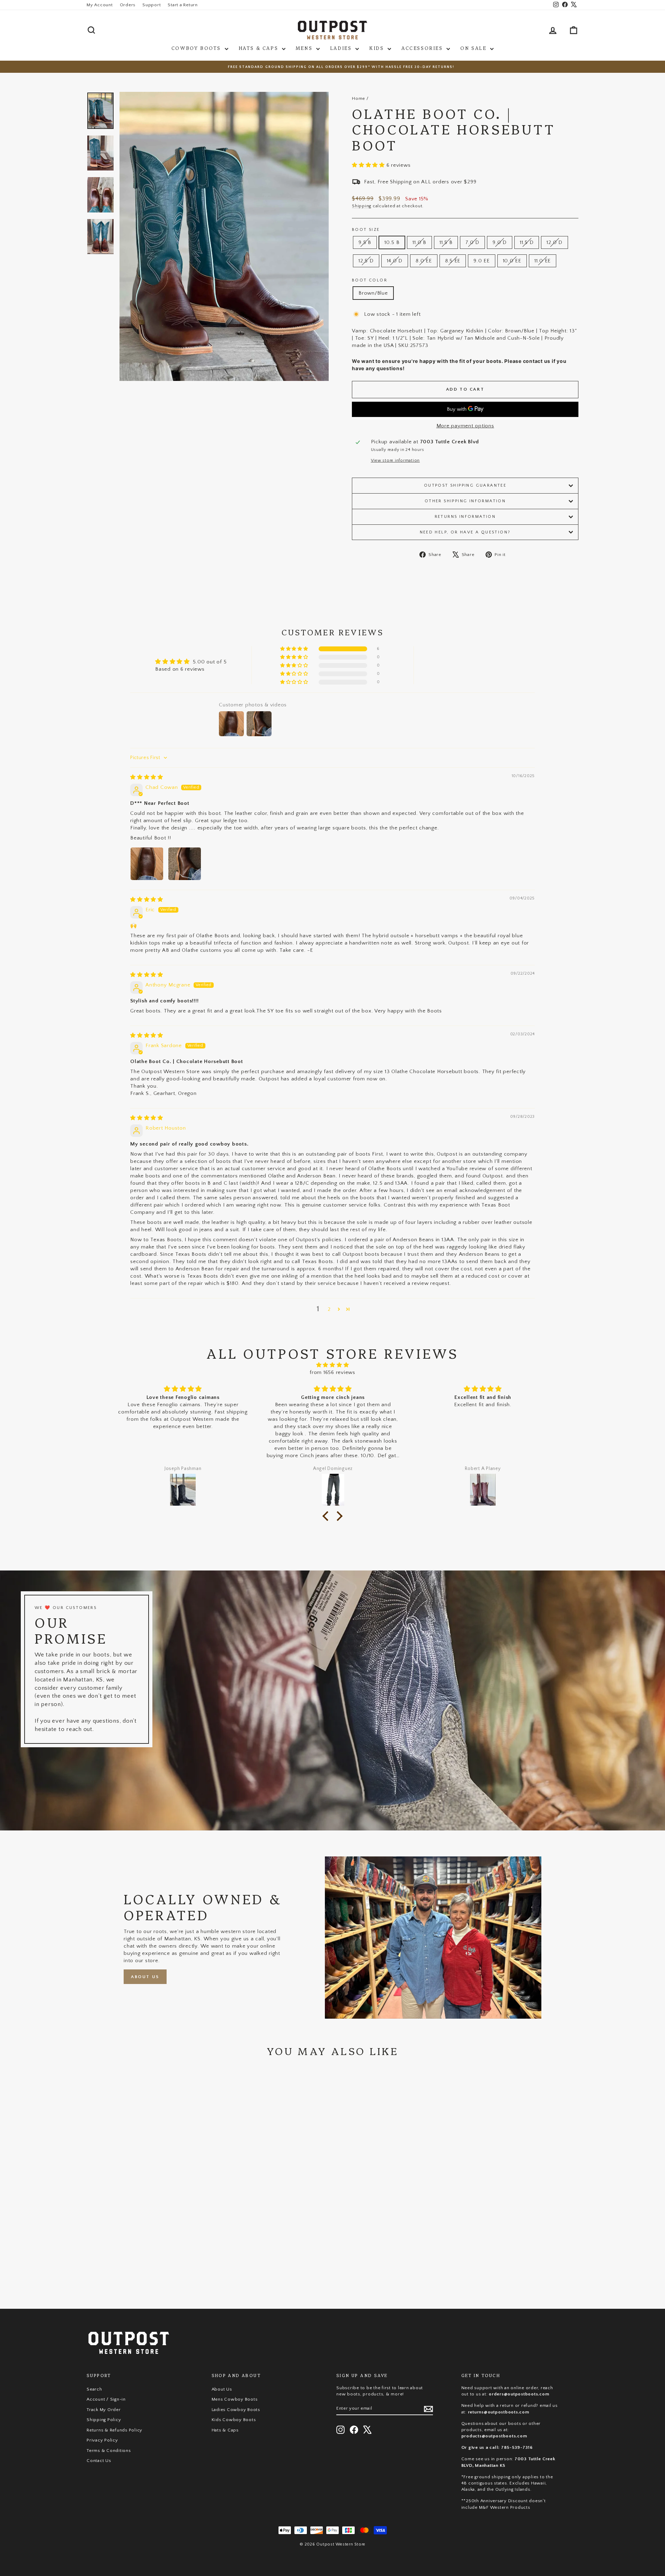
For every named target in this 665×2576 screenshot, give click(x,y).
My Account (100, 5)
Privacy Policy (102, 2440)
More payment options (465, 426)
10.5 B (392, 242)
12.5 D (366, 261)
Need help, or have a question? (465, 532)
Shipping (362, 206)
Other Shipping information (465, 501)
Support (152, 5)
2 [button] (329, 1309)
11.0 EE (543, 261)
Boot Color (370, 280)
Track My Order (104, 2410)
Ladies (342, 48)
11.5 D (527, 242)
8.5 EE (453, 261)
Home (358, 98)
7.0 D (472, 242)
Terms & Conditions (109, 2451)
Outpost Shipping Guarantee (465, 485)
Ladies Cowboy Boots (236, 2410)
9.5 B (365, 242)
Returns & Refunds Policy (114, 2430)
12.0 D (555, 242)
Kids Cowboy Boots (234, 2420)
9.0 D (500, 242)
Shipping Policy (104, 2420)
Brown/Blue (373, 293)
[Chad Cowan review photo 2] (185, 864)
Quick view (145, 2243)
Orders (128, 5)
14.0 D (395, 261)
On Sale (474, 48)
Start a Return (183, 5)
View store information (396, 460)
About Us (145, 1977)
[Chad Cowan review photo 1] (147, 864)
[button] (369, 165)
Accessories (423, 48)
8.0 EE (424, 261)
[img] (147, 777)
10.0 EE (512, 261)
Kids (378, 48)
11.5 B (446, 242)
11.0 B (419, 242)
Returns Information (465, 517)
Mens (305, 48)
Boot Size (366, 230)
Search (94, 2389)
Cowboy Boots (197, 48)
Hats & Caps (259, 48)
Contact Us (99, 2461)
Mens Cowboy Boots (235, 2399)
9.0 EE (482, 261)
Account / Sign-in (106, 2399)
